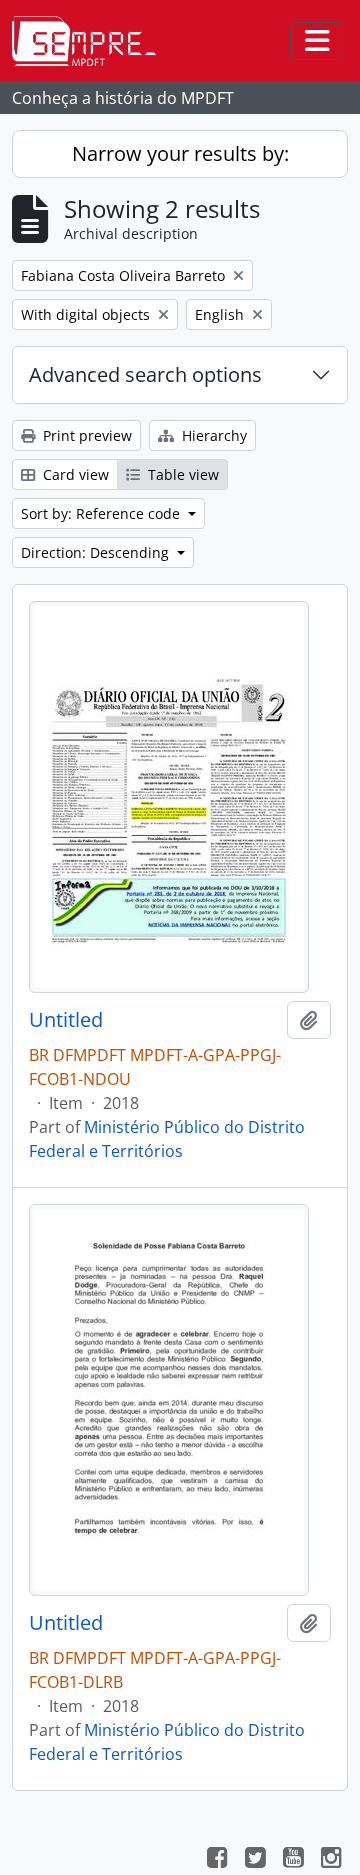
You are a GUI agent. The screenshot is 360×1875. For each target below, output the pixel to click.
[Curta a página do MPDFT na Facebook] (217, 1860)
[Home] (92, 41)
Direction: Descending (97, 552)
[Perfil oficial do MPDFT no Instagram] (331, 1860)
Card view (74, 474)
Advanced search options (145, 374)
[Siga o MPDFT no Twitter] (255, 1860)
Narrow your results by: (180, 153)
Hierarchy (212, 435)
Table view (181, 474)
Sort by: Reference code (102, 513)
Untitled (66, 1020)
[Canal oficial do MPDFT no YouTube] (293, 1860)
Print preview (85, 435)
